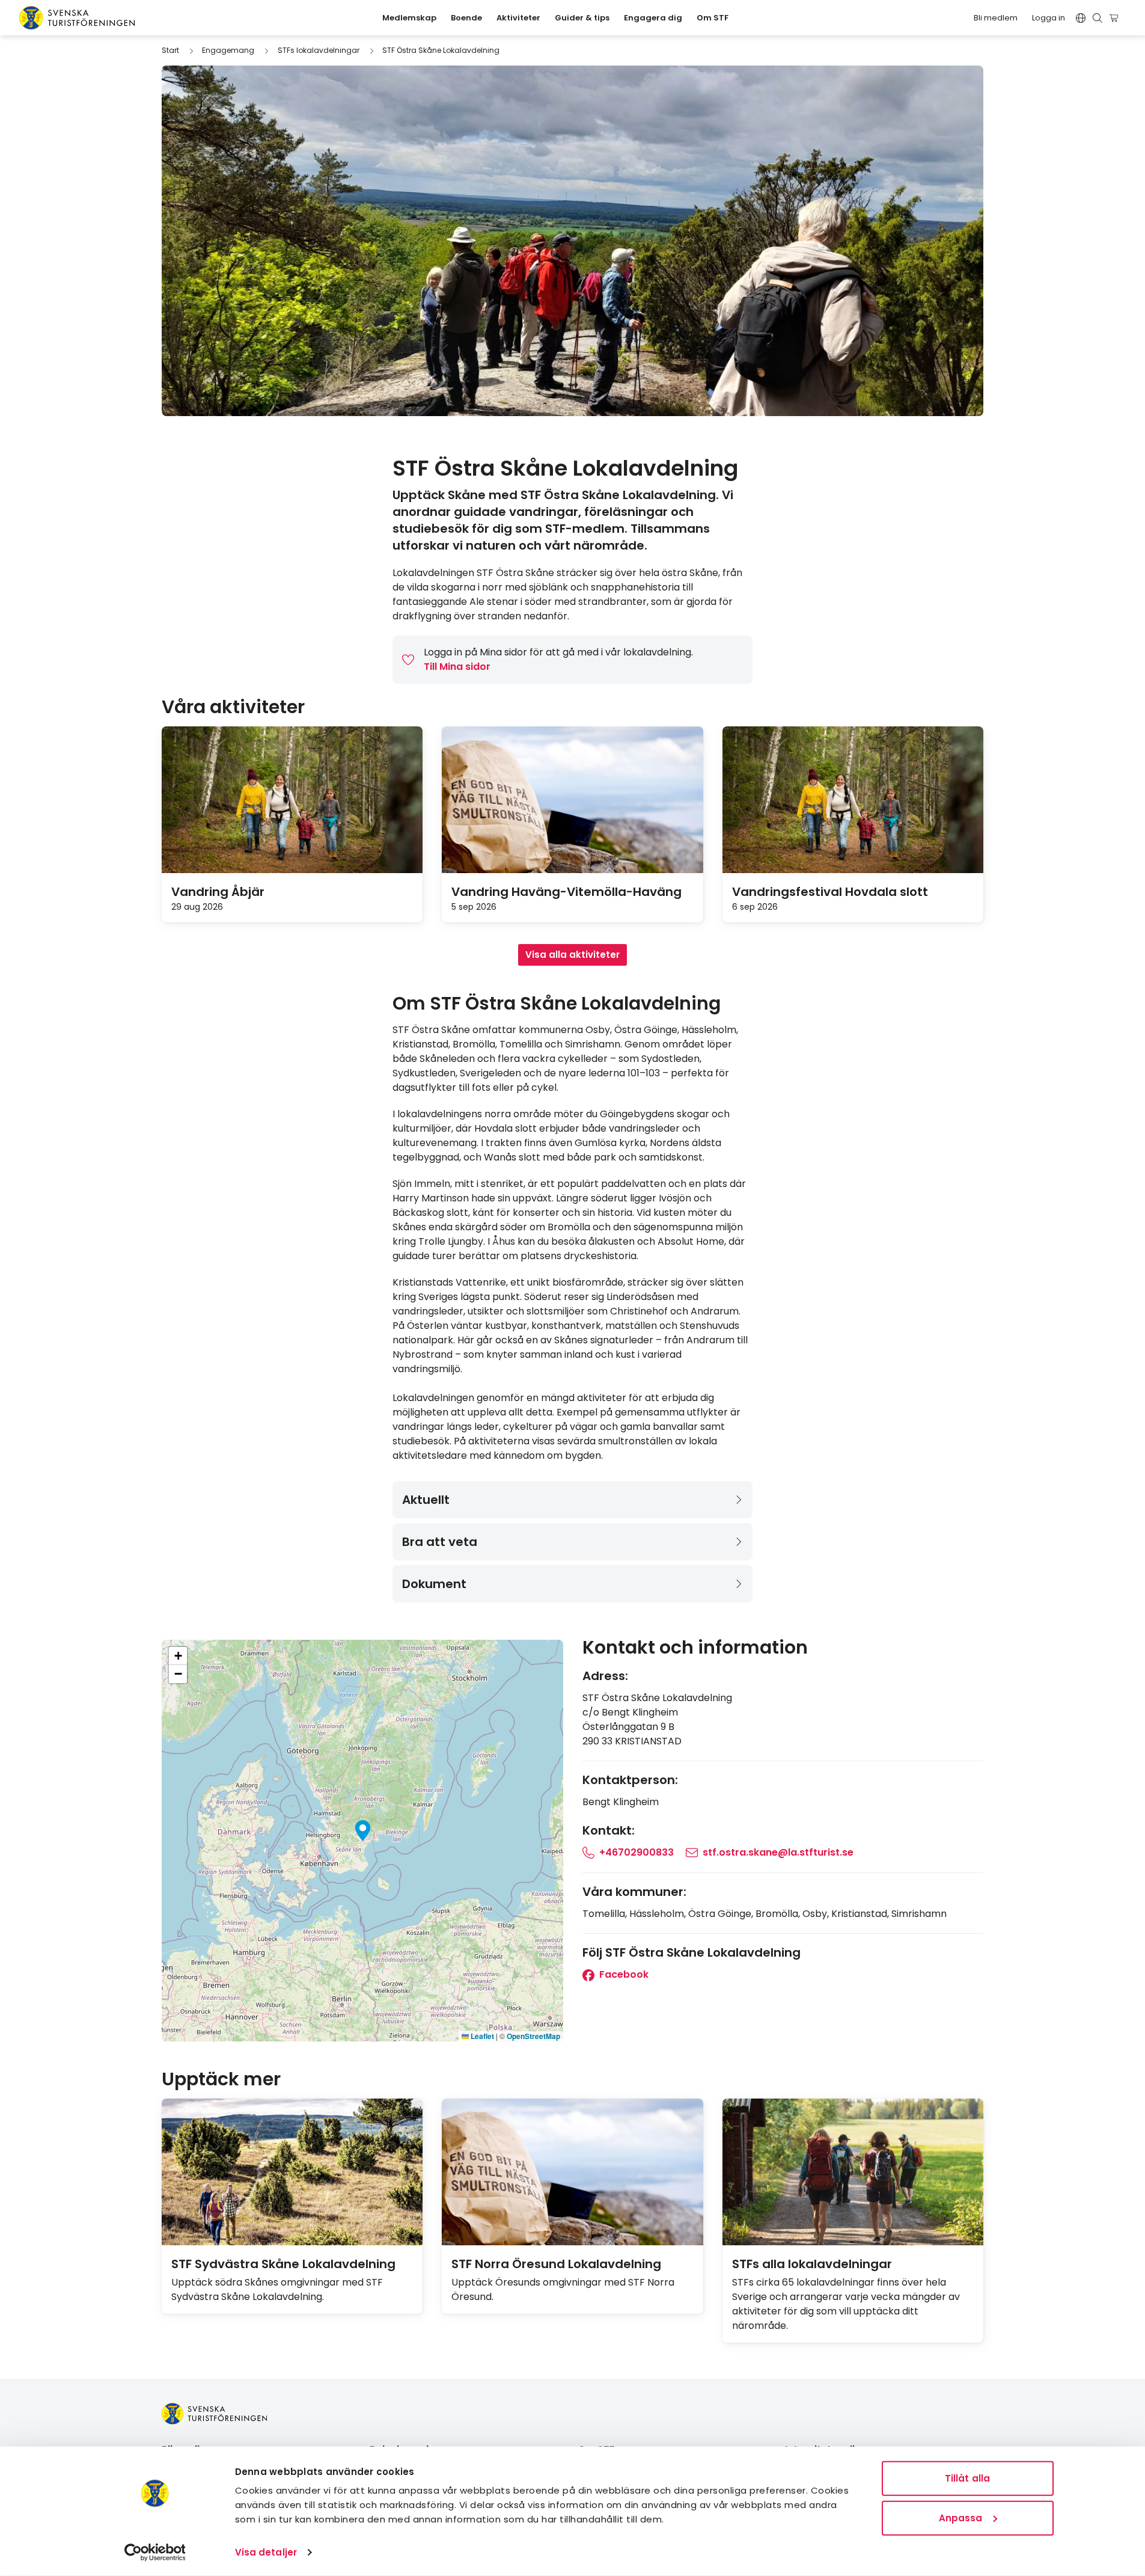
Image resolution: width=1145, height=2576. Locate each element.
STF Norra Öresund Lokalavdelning (556, 2264)
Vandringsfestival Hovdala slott (830, 892)
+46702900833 (637, 1852)
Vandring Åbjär (218, 892)
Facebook (623, 1974)
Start (170, 50)
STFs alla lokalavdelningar (812, 2264)
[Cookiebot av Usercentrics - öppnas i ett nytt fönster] (155, 2553)
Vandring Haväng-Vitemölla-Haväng (566, 892)
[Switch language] (1081, 18)
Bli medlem (996, 18)
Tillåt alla (967, 2478)
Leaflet (481, 2036)
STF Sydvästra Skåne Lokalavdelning (283, 2264)
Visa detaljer (266, 2552)
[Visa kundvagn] (1116, 18)
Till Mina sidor (457, 667)
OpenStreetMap (533, 2036)
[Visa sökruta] (1098, 18)
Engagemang (228, 50)
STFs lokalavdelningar (319, 50)
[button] (363, 1830)
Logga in (1049, 18)
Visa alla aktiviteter (572, 955)
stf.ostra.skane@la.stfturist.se (778, 1852)
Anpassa (961, 2517)
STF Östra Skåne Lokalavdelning (441, 50)
